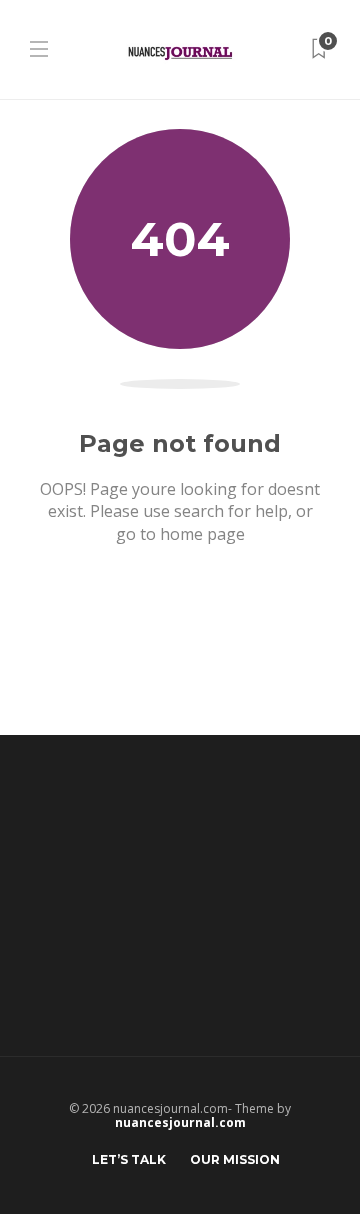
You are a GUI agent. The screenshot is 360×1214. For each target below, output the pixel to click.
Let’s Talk (129, 1159)
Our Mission (235, 1159)
